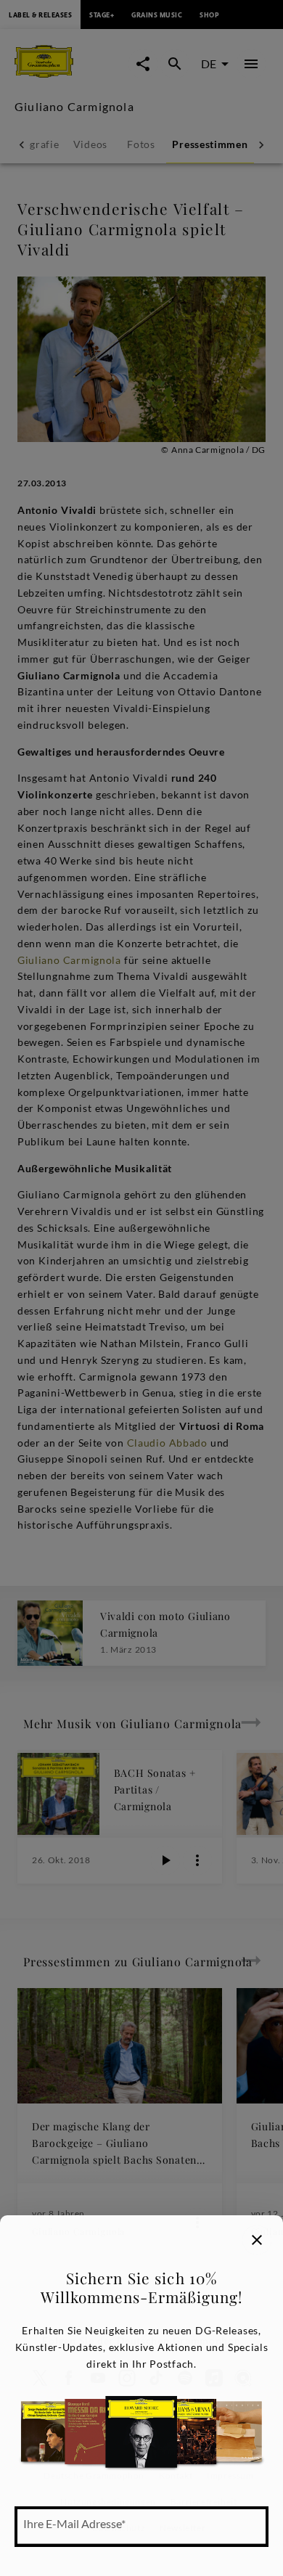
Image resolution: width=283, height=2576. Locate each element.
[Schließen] (257, 2240)
